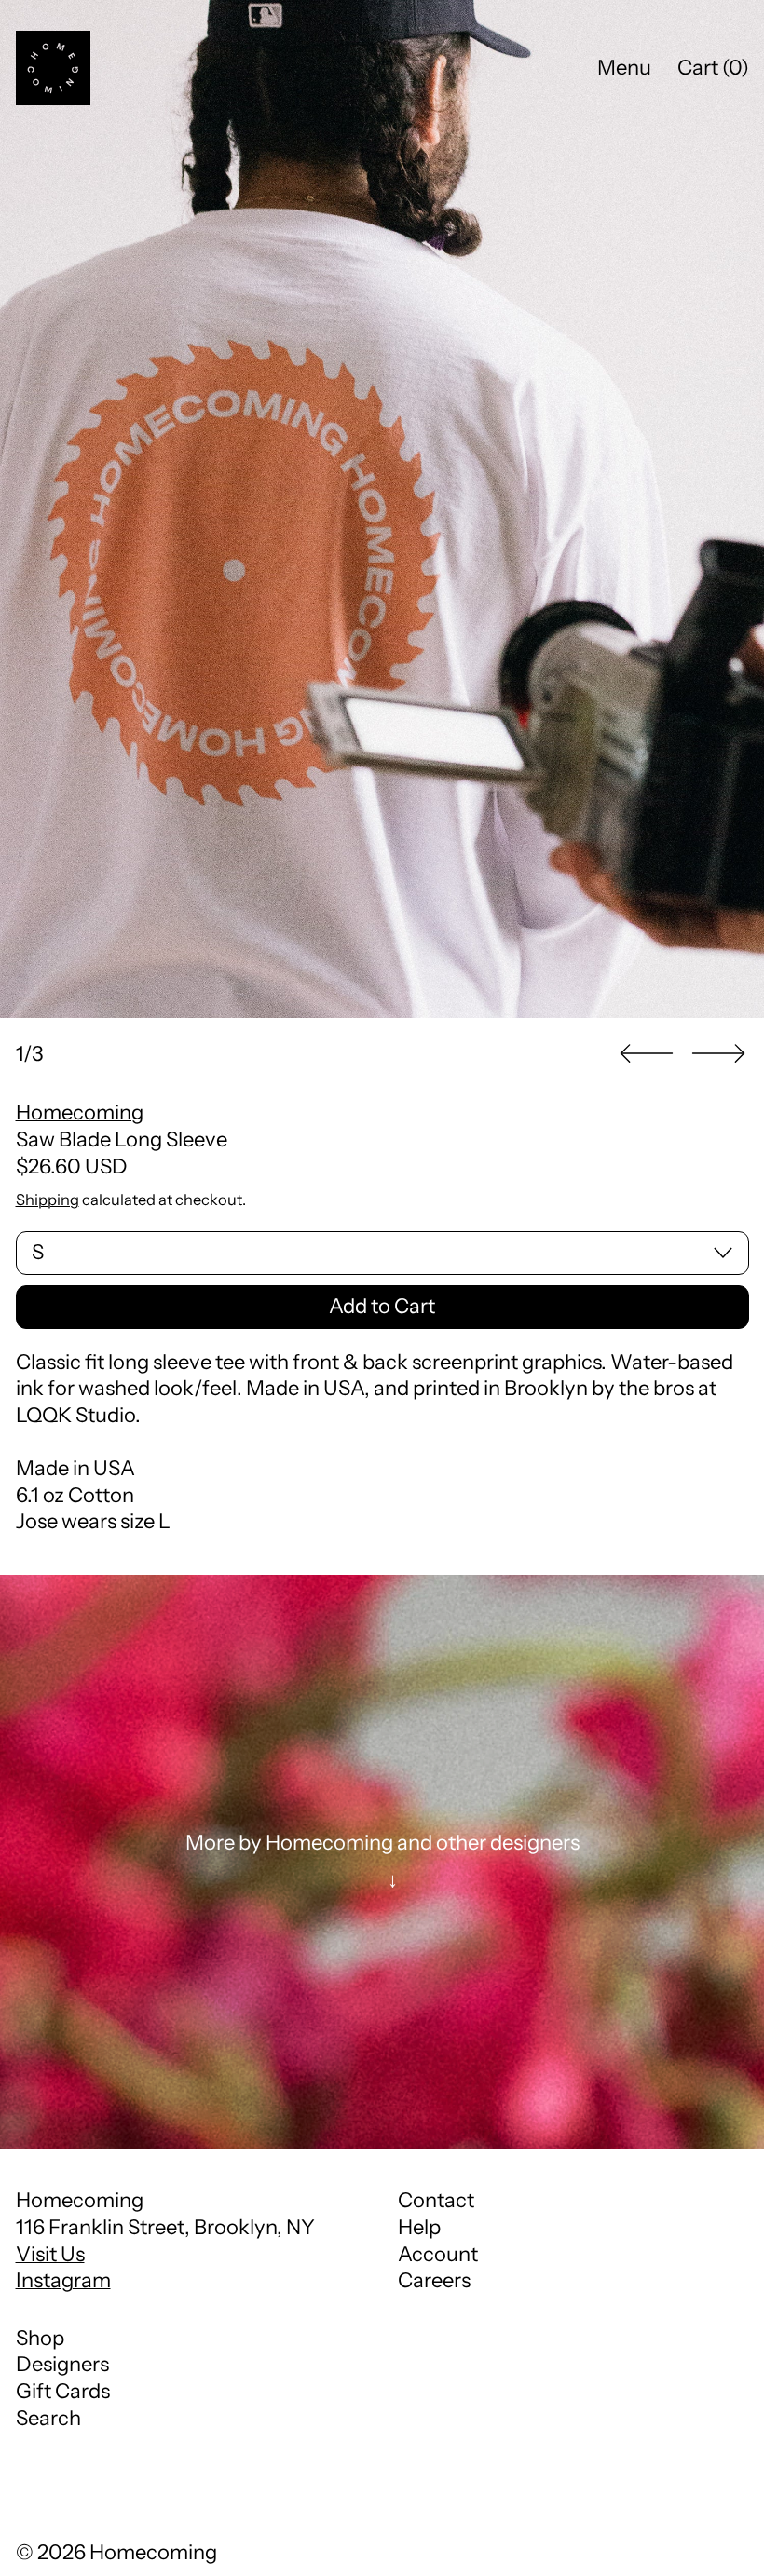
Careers (434, 2280)
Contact (436, 2200)
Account (438, 2254)
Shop (40, 2338)
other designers (508, 1843)
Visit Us (50, 2254)
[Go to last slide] (647, 1054)
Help (419, 2227)
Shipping (48, 1200)
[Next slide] (718, 1054)
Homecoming (80, 1112)
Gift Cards (63, 2391)
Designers (62, 2364)
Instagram (63, 2280)
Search (48, 2418)
